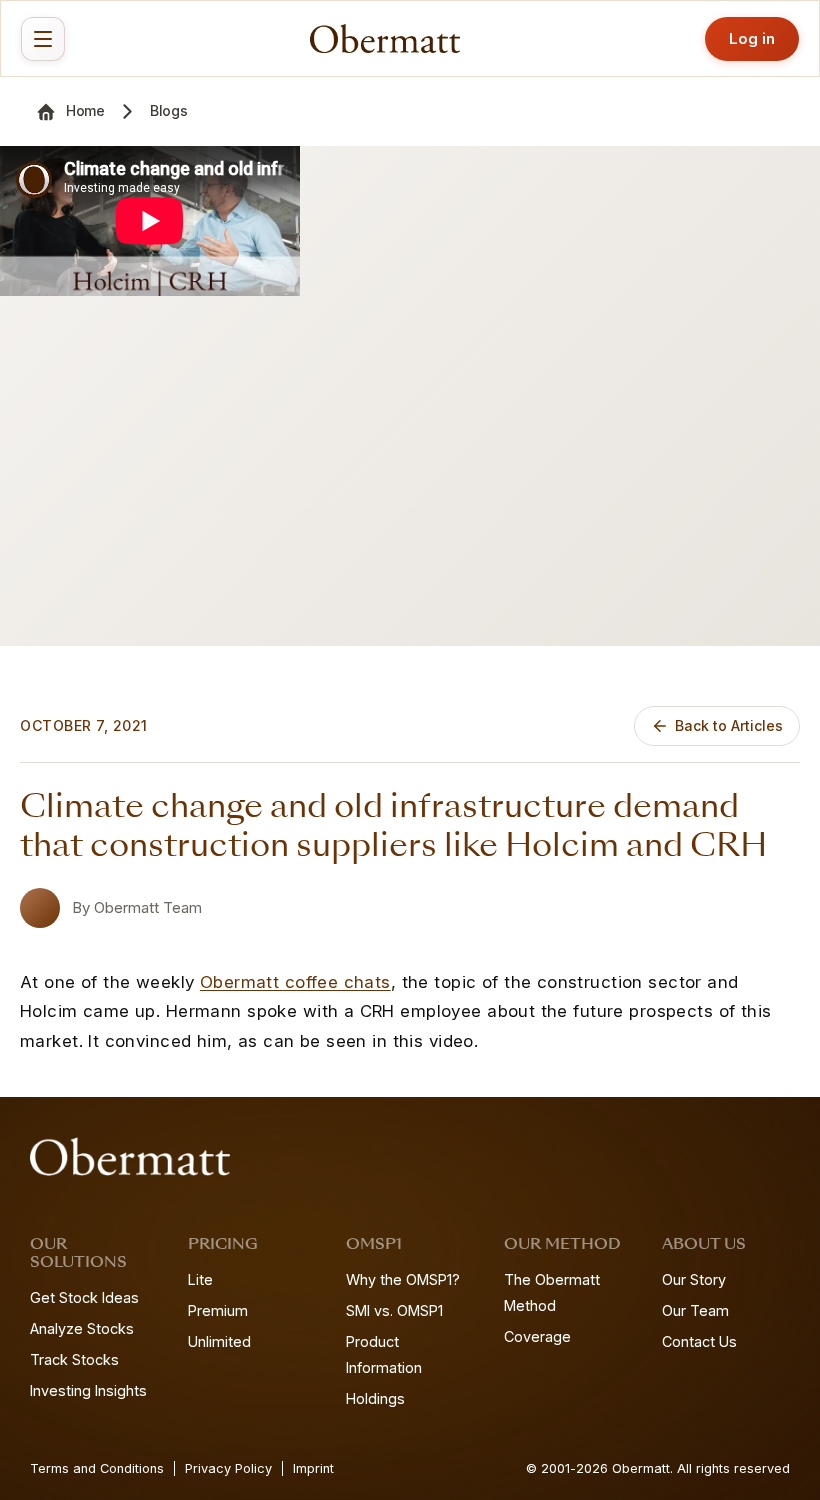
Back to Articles (729, 725)
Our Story (694, 1279)
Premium (218, 1310)
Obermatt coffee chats (295, 982)
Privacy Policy (228, 1468)
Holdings (375, 1398)
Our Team (695, 1310)
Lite (200, 1279)
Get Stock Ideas (84, 1297)
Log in (752, 38)
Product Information (384, 1354)
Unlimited (219, 1341)
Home (85, 110)
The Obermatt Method (552, 1292)
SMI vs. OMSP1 (394, 1310)
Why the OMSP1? (403, 1279)
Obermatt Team (148, 907)
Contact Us (699, 1341)
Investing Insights (88, 1390)
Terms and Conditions (97, 1468)
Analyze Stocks (82, 1328)
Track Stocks (74, 1359)
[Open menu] (43, 39)
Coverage (537, 1336)
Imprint (313, 1468)
